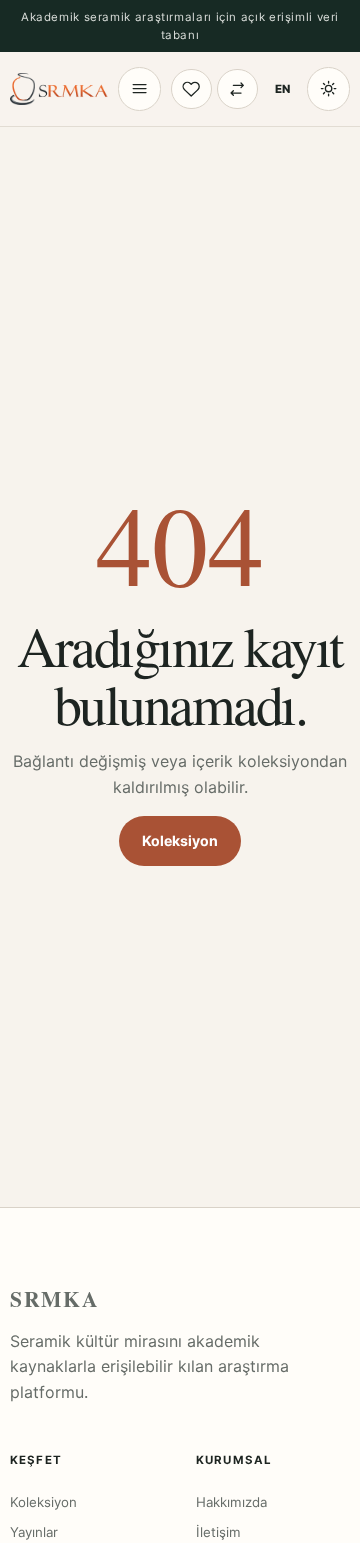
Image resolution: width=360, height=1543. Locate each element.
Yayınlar (34, 1532)
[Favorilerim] (191, 89)
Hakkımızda (231, 1502)
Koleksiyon (180, 840)
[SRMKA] (59, 89)
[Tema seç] (328, 88)
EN (282, 89)
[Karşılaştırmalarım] (237, 89)
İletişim (218, 1532)
